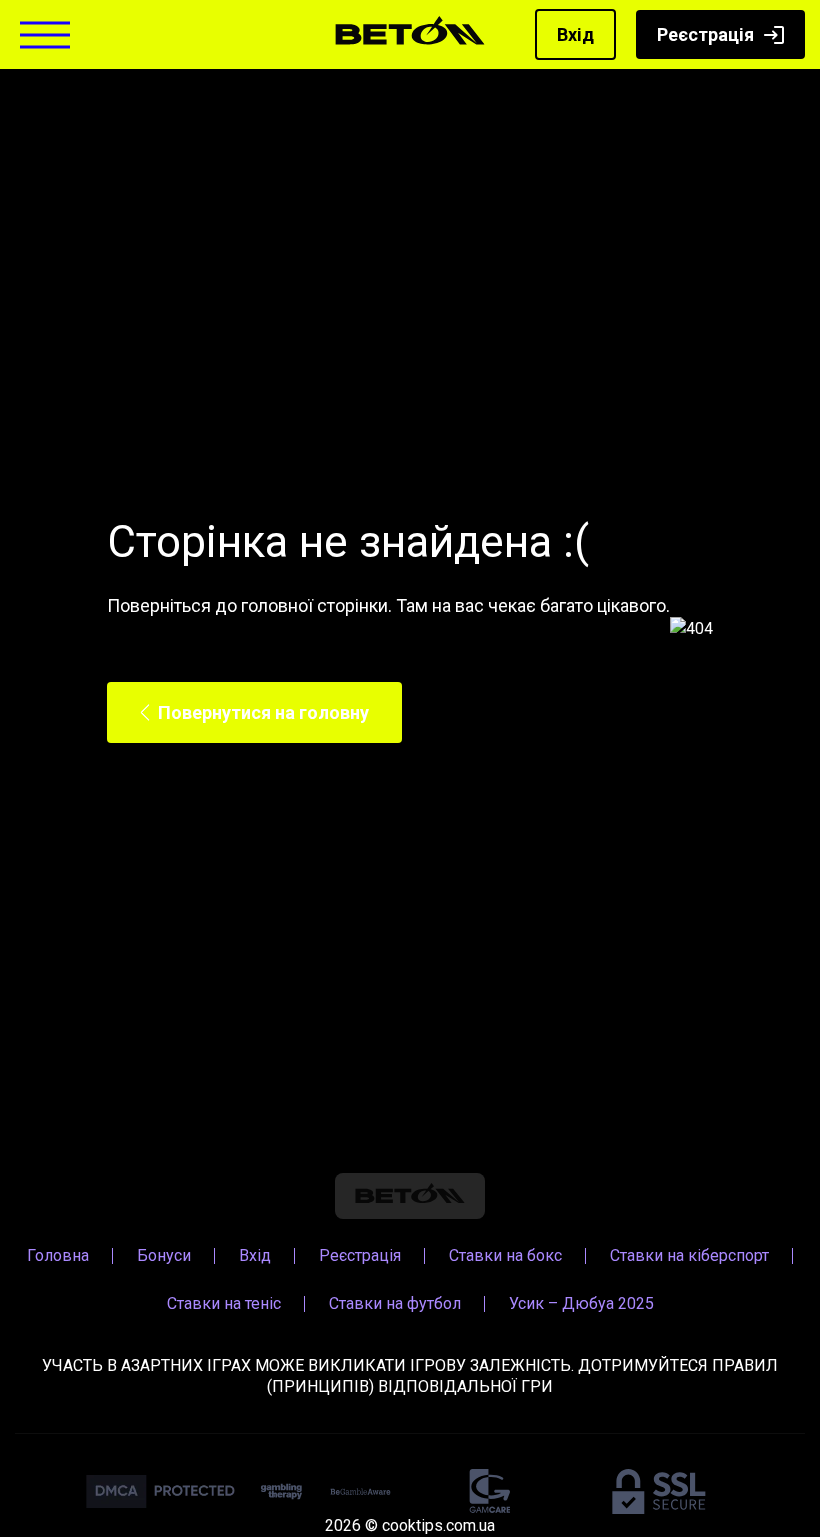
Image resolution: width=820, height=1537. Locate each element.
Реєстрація (705, 34)
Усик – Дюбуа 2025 (581, 1303)
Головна (58, 1255)
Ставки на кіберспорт (689, 1255)
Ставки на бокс (505, 1255)
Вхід (575, 34)
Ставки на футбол (395, 1303)
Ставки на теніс (224, 1303)
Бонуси (164, 1255)
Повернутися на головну (263, 712)
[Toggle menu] (45, 34)
